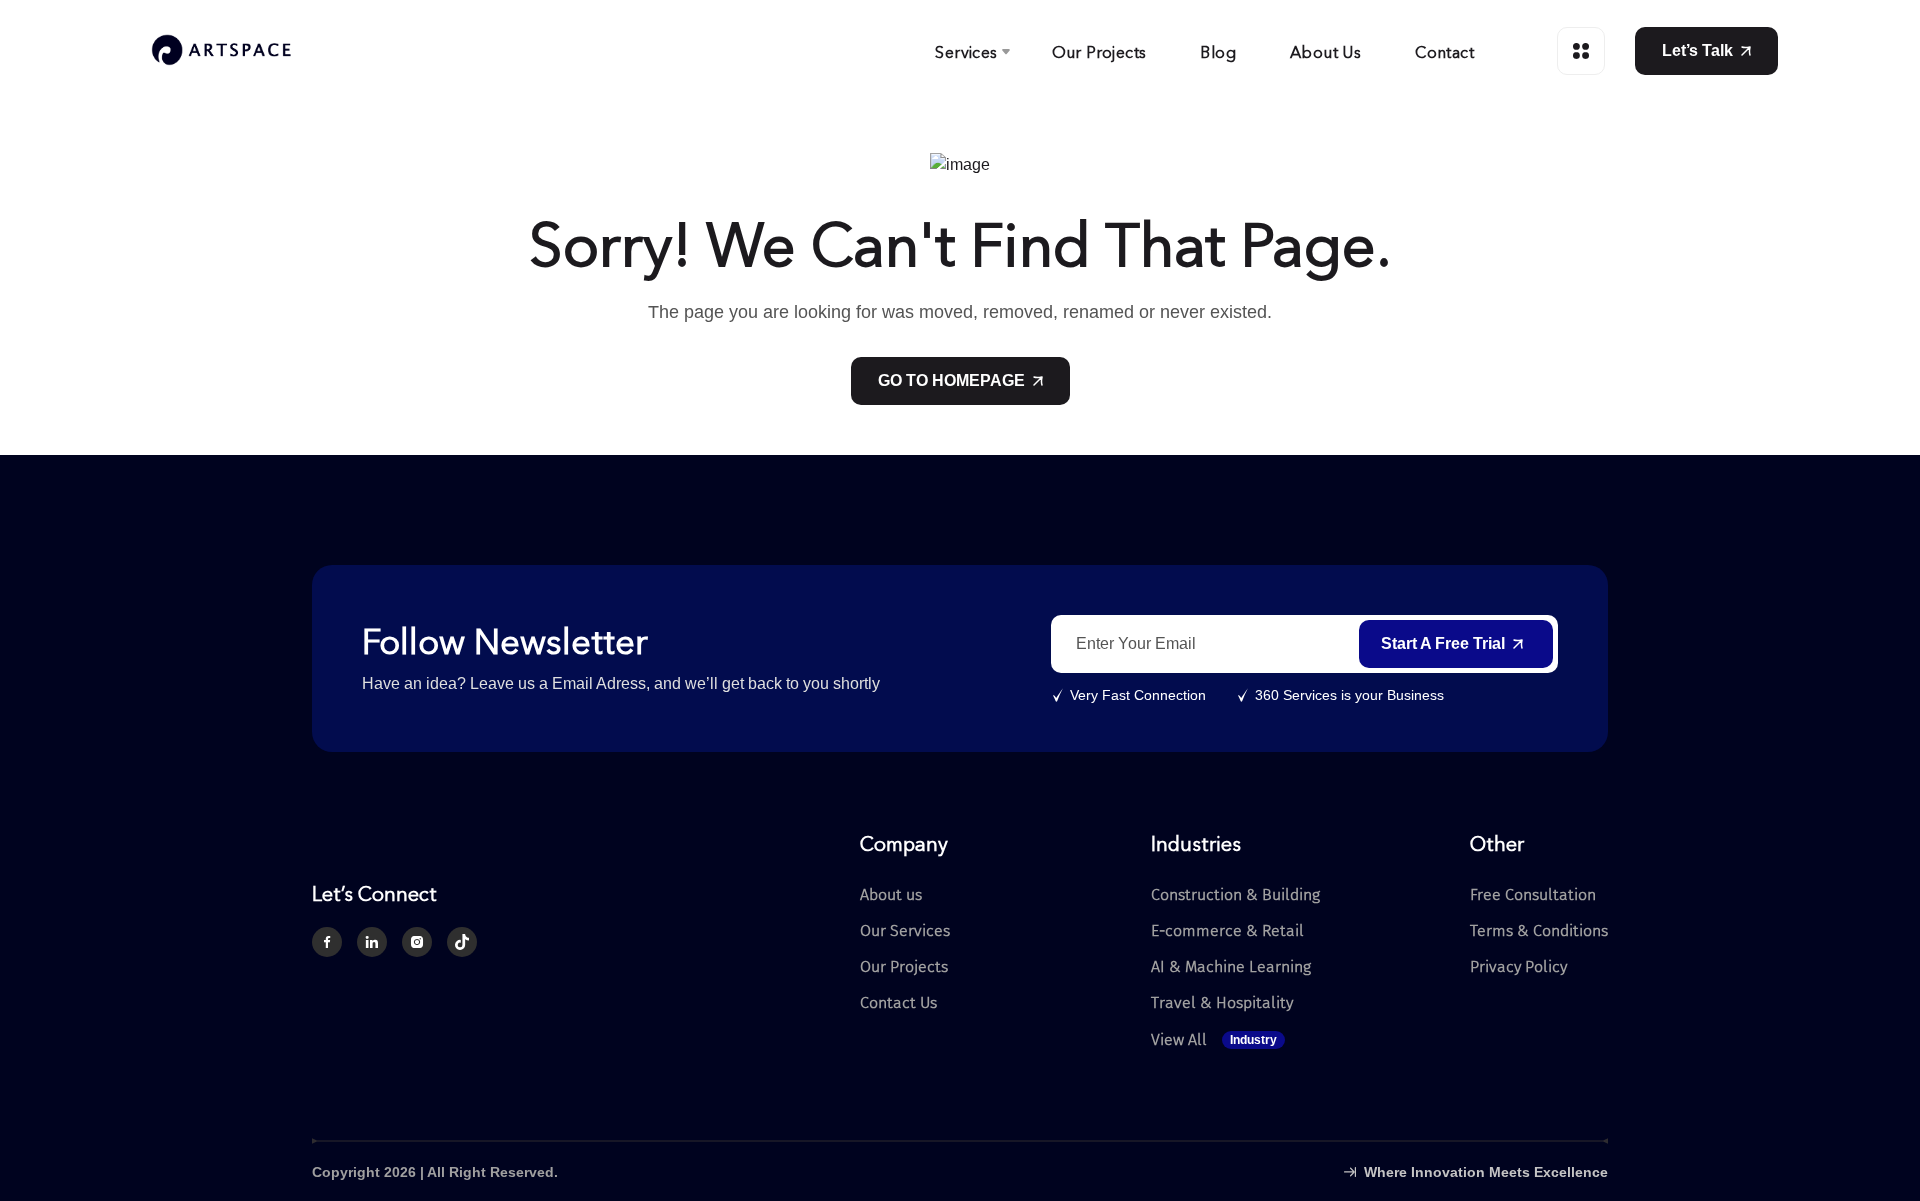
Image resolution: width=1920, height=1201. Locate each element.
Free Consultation (1533, 895)
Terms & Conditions (1539, 931)
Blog (1218, 51)
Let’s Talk (1697, 50)
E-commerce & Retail (1227, 931)
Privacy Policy (1518, 967)
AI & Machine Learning (1231, 967)
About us (891, 895)
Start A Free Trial (1443, 643)
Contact (1444, 51)
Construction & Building (1235, 895)
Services (966, 51)
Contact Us (898, 1003)
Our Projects (1099, 51)
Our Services (905, 931)
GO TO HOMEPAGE (951, 380)
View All (1214, 1040)
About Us (1325, 51)
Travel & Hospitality (1222, 1003)
